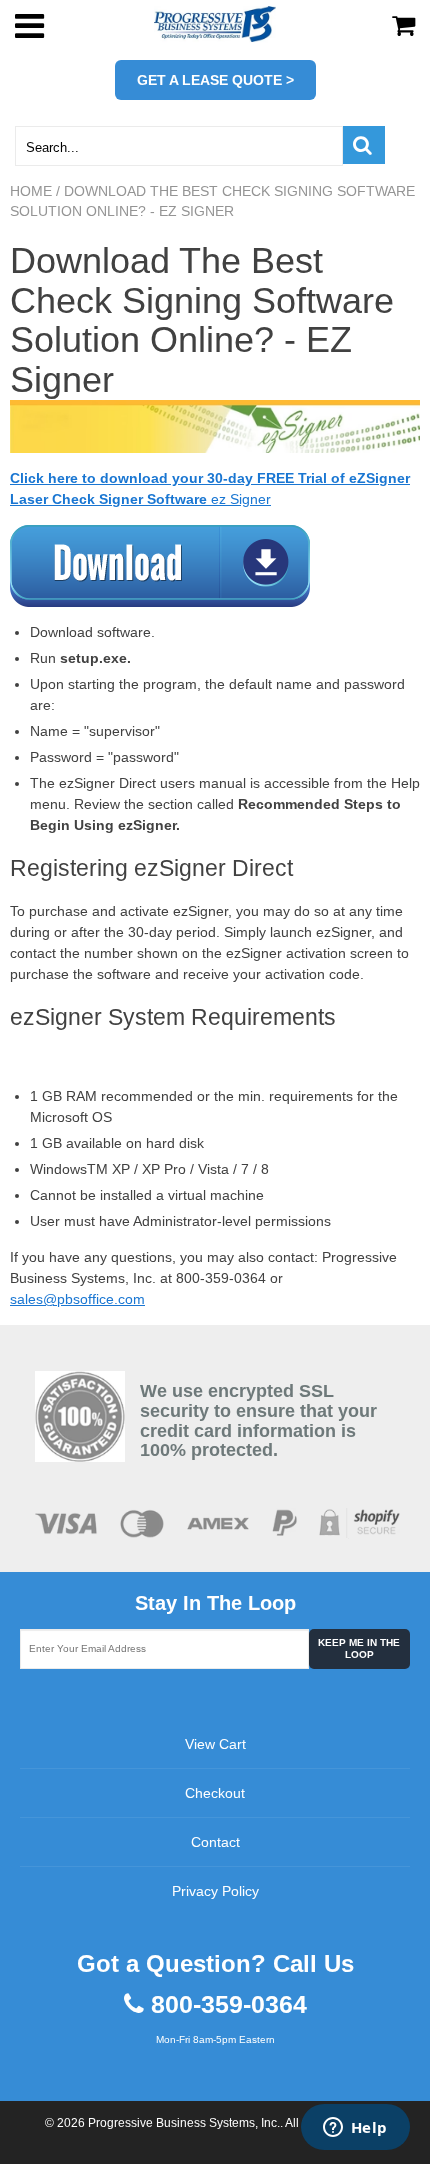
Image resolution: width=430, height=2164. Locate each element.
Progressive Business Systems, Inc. (184, 2123)
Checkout (215, 1793)
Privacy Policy (215, 1891)
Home (31, 191)
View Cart (215, 1744)
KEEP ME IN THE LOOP (359, 1648)
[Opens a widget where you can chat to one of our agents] (355, 2129)
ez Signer (241, 499)
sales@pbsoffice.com (77, 1299)
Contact (215, 1842)
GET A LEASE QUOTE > (215, 80)
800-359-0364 (229, 2004)
